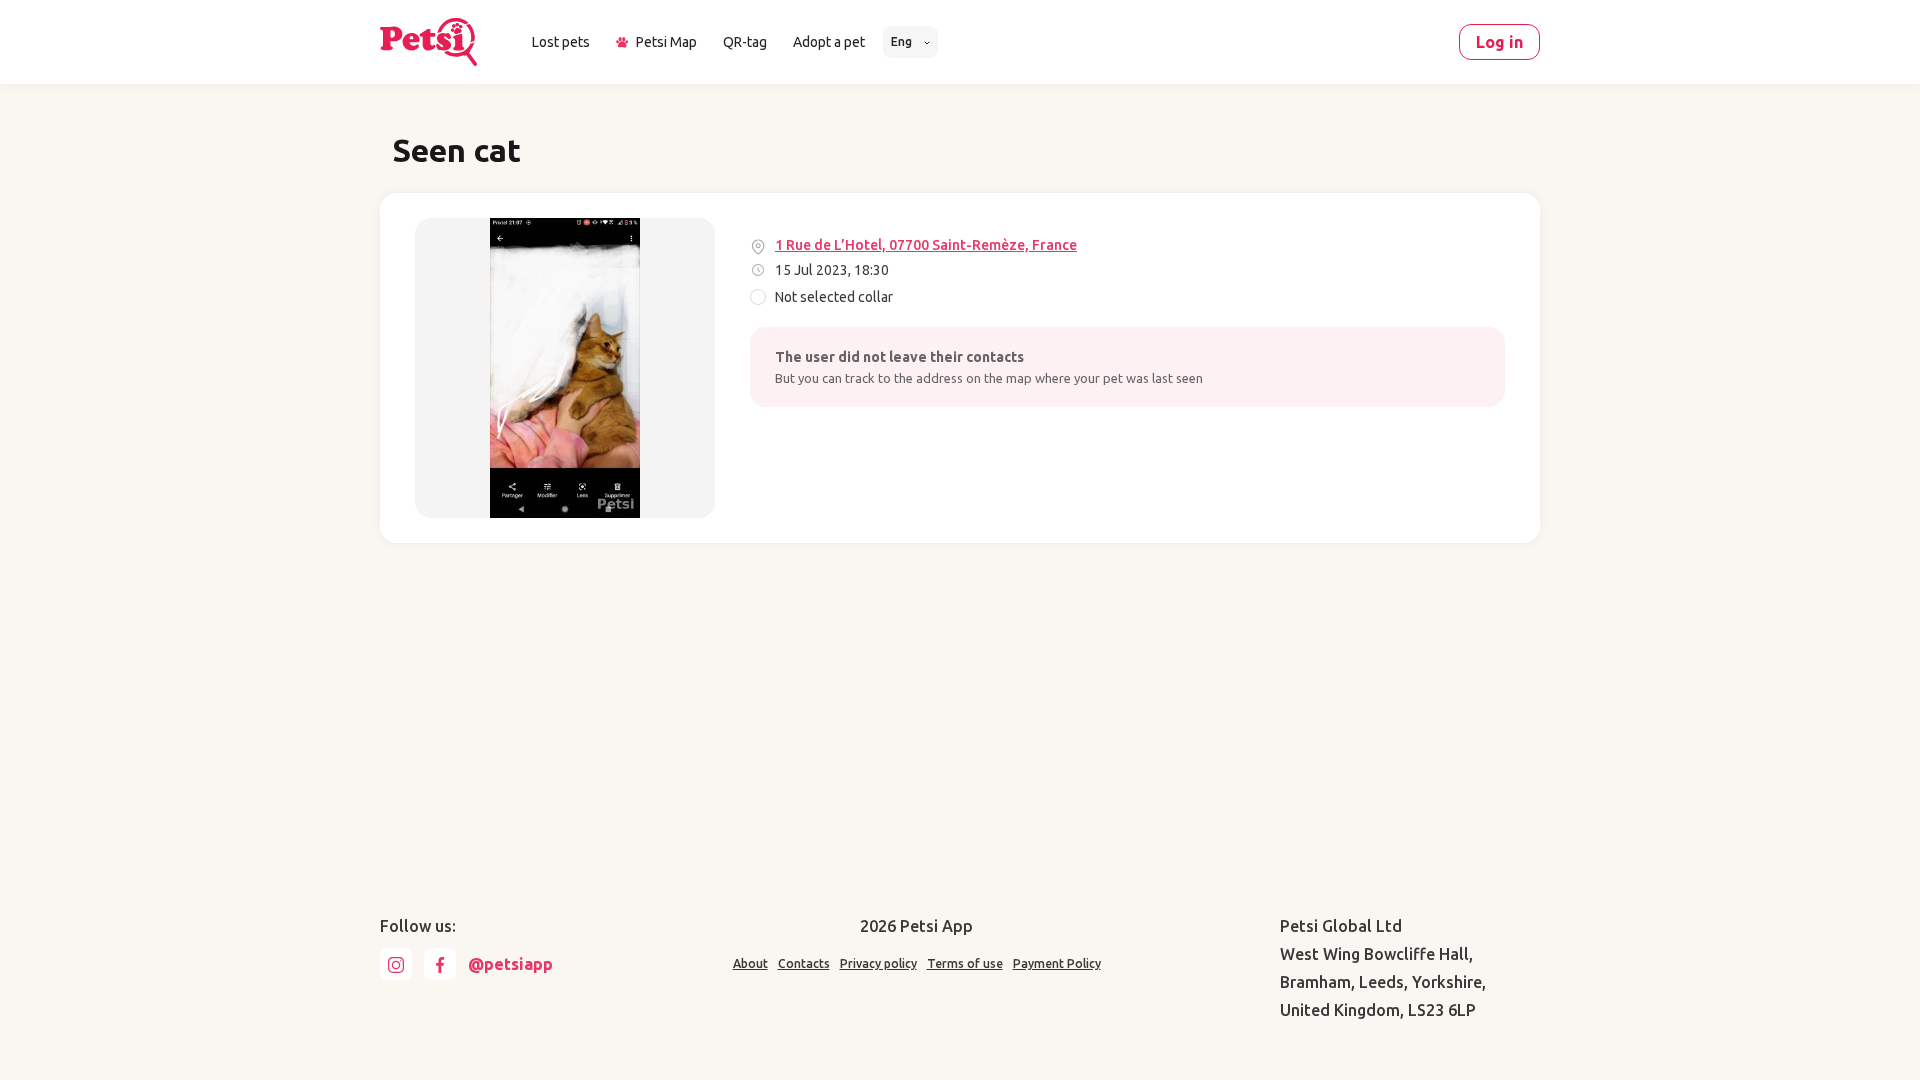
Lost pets (561, 42)
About (750, 963)
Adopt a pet (829, 42)
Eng (903, 41)
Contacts (804, 963)
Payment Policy (1057, 963)
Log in (1499, 42)
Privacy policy (878, 963)
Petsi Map (666, 42)
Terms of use (965, 963)
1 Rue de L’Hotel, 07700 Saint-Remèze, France (926, 245)
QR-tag (745, 42)
